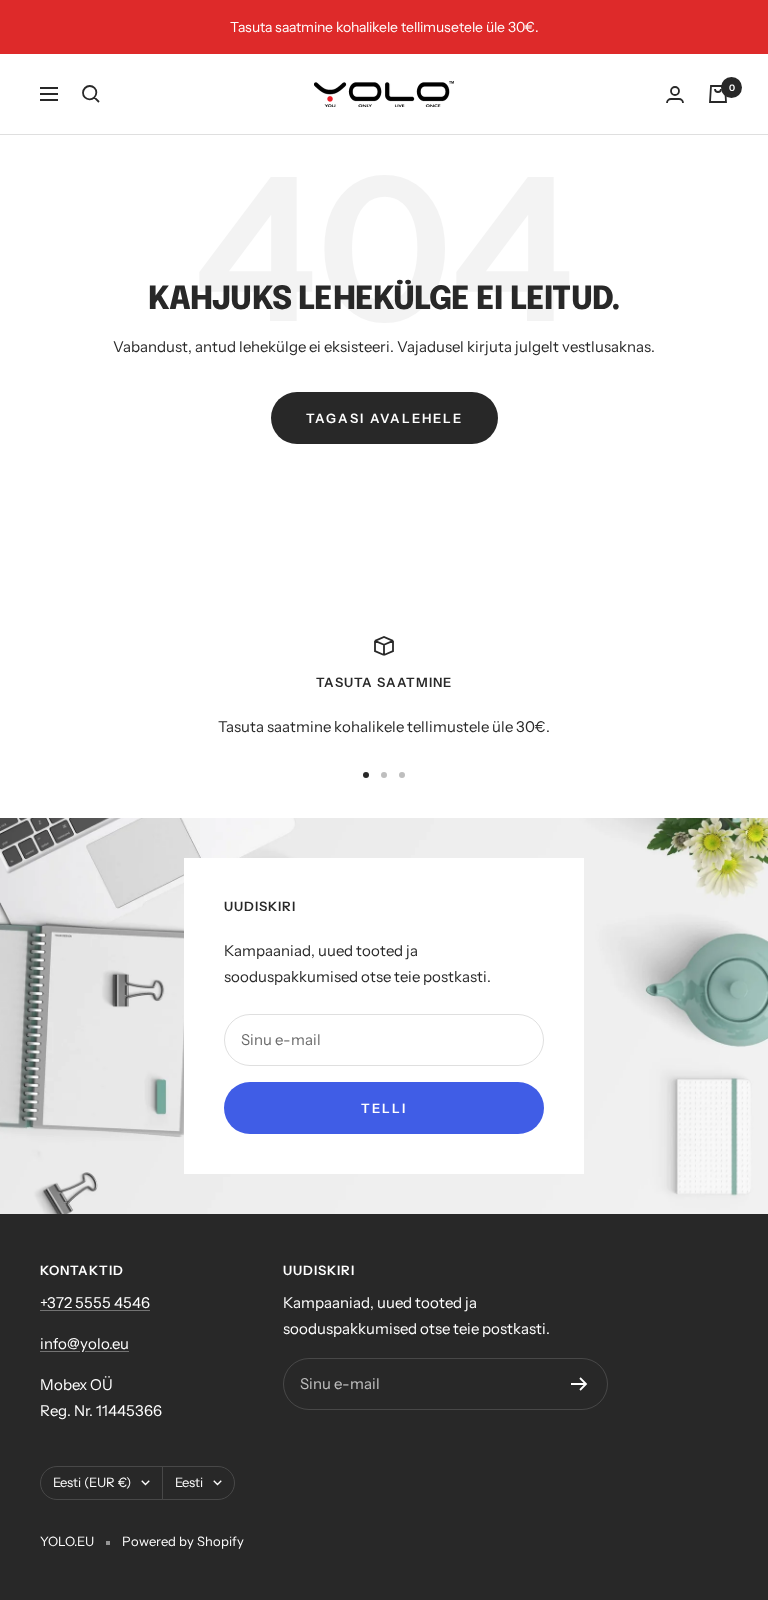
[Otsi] (91, 94)
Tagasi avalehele (384, 418)
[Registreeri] (579, 1384)
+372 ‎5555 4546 (95, 1302)
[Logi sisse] (675, 94)
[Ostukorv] (718, 94)
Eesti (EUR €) (92, 1482)
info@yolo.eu (84, 1343)
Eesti (189, 1482)
